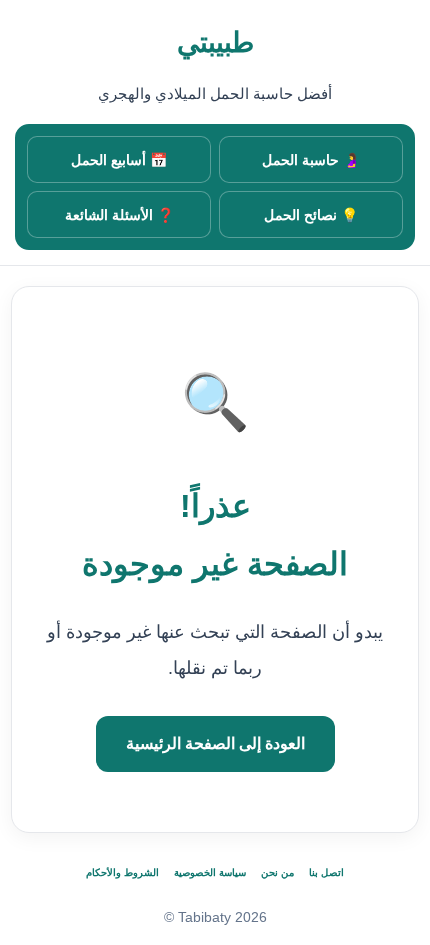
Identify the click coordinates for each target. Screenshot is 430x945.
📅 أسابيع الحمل (119, 160)
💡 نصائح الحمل (311, 215)
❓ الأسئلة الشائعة (119, 215)
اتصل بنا (326, 872)
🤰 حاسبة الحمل (311, 160)
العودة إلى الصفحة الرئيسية (215, 743)
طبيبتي (215, 42)
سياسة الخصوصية (210, 872)
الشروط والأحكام (122, 872)
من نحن (277, 872)
